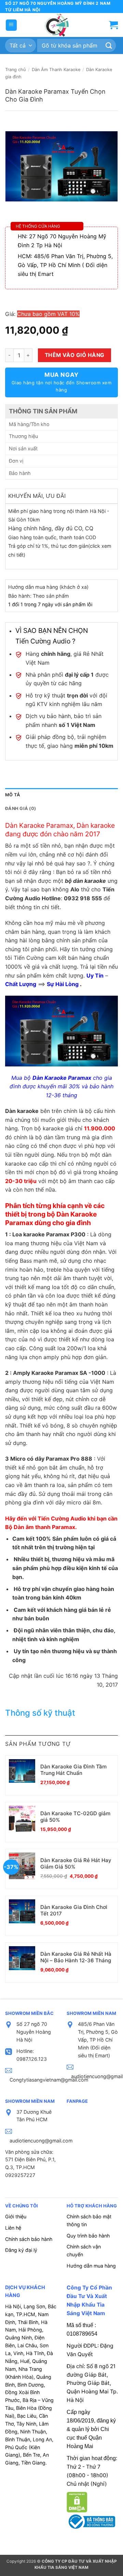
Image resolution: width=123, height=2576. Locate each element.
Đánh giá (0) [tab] (20, 808)
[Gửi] (109, 46)
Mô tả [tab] (13, 795)
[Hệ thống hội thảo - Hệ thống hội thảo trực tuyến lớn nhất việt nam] (56, 25)
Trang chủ (15, 70)
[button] (11, 25)
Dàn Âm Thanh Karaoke (56, 70)
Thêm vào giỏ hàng (75, 355)
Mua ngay (62, 382)
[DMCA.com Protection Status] (77, 2501)
